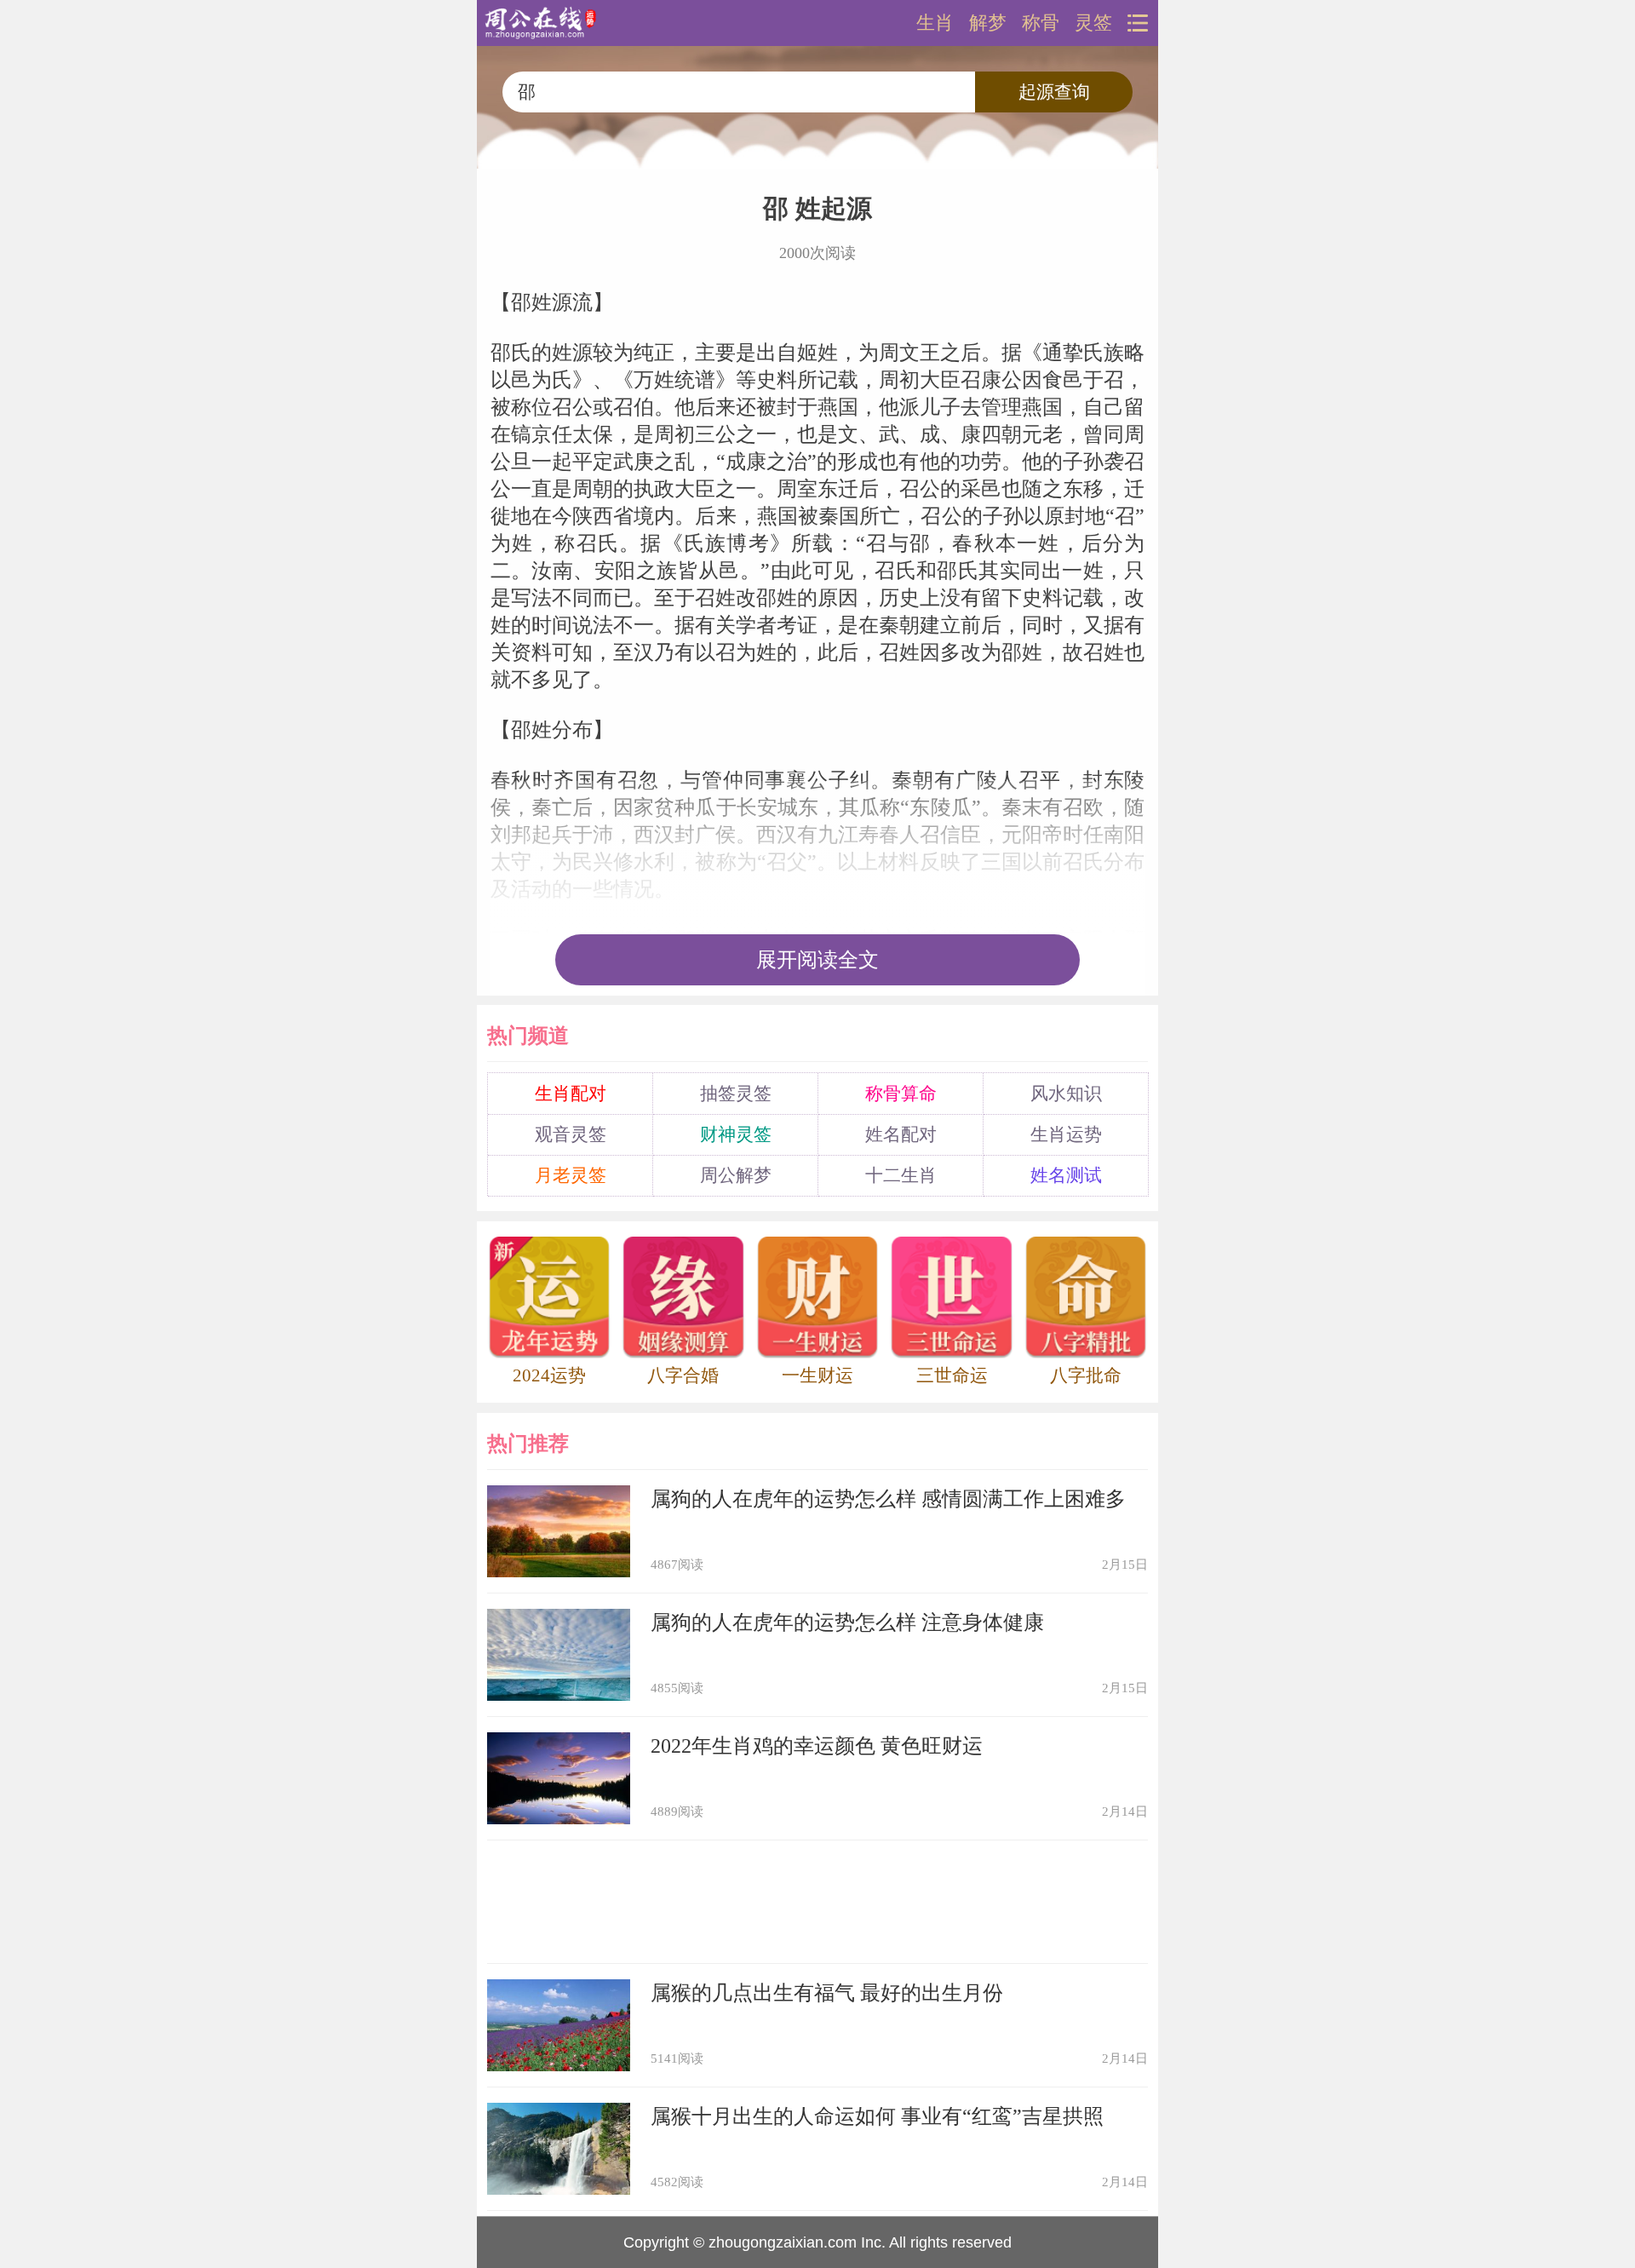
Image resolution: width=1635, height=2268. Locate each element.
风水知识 (1066, 1094)
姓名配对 (901, 1134)
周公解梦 (736, 1175)
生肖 (935, 23)
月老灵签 (571, 1175)
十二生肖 (901, 1175)
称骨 (1041, 23)
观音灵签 (571, 1134)
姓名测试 (1066, 1175)
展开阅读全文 (817, 960)
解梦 (988, 23)
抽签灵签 (736, 1094)
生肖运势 (1066, 1134)
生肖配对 (571, 1094)
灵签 (1093, 23)
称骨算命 (901, 1094)
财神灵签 (736, 1134)
